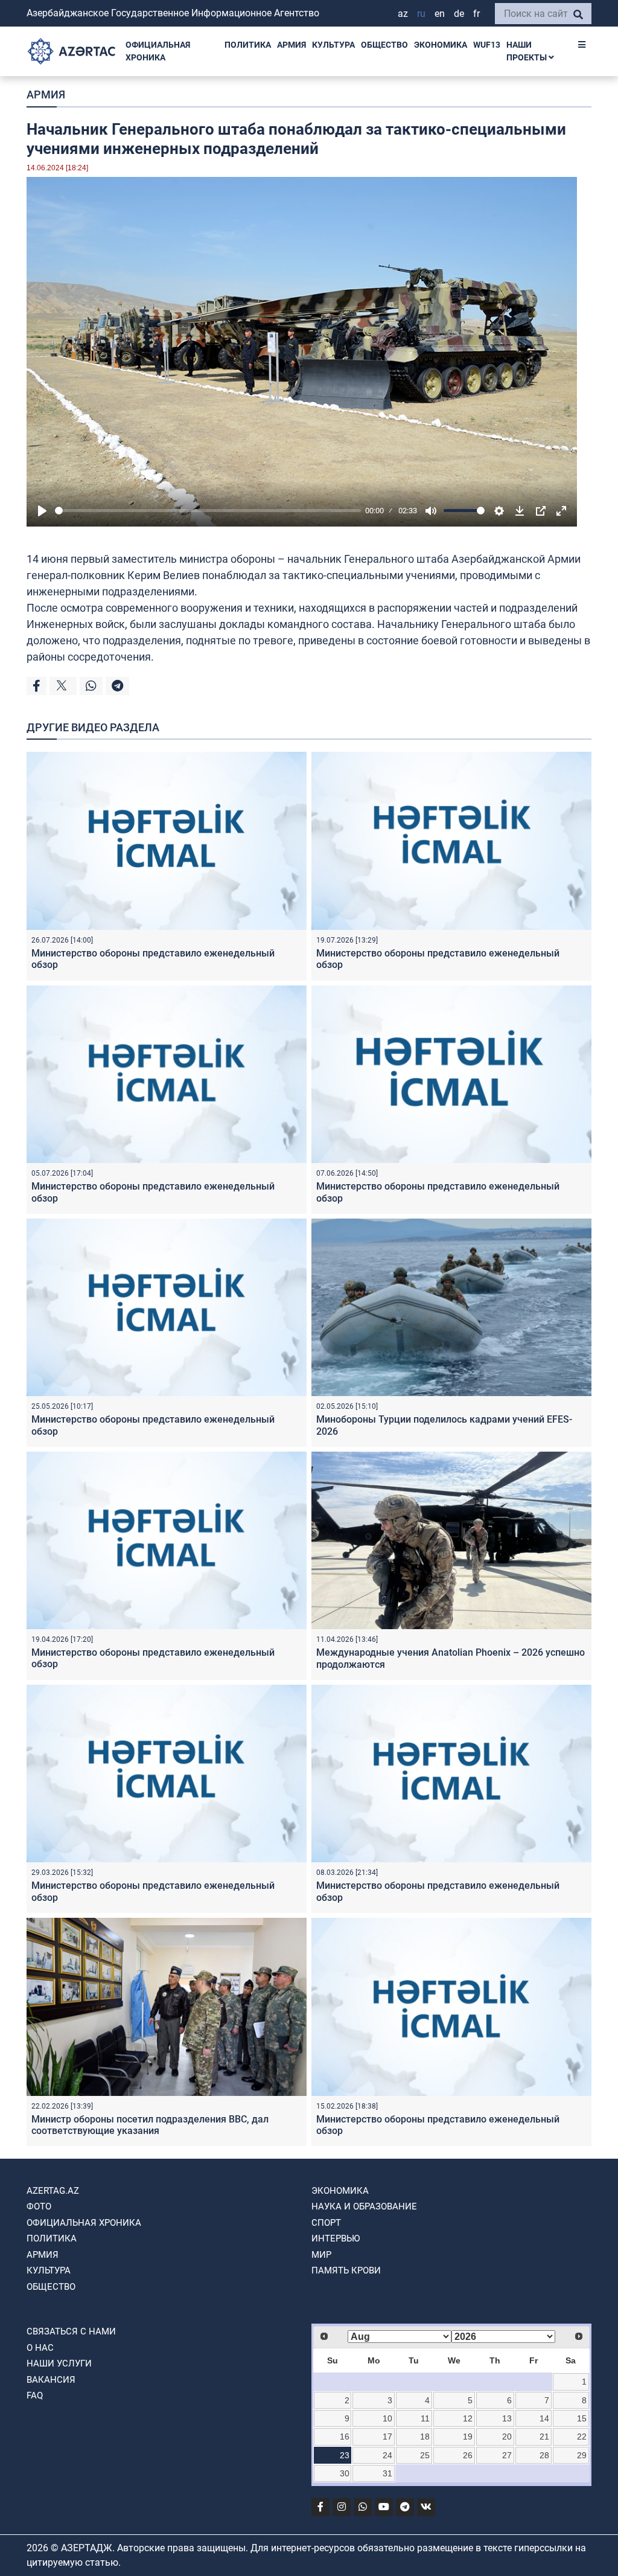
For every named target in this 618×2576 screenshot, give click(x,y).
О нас (40, 2348)
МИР (321, 2255)
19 (468, 2437)
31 (387, 2473)
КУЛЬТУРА (333, 45)
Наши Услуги (59, 2363)
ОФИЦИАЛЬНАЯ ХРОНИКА (158, 51)
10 (387, 2418)
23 (345, 2455)
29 (582, 2455)
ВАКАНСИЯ (51, 2380)
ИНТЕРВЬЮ (336, 2238)
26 (468, 2455)
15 (582, 2418)
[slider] (208, 511)
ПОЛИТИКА (248, 45)
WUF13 (487, 45)
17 (387, 2437)
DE (459, 14)
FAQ (35, 2395)
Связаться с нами (71, 2331)
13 (507, 2418)
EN (440, 14)
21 (544, 2437)
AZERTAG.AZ (53, 2191)
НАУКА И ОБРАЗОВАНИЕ (364, 2206)
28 (544, 2455)
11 (425, 2418)
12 (468, 2418)
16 (345, 2437)
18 (425, 2437)
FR (476, 14)
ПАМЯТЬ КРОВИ (346, 2270)
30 (345, 2473)
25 (425, 2455)
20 (507, 2437)
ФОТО (39, 2206)
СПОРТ (326, 2223)
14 (544, 2418)
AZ (403, 14)
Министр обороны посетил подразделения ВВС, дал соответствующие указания (150, 2125)
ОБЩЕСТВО (384, 45)
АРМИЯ (291, 45)
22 (582, 2437)
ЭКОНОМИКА (441, 45)
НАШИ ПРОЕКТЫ (527, 51)
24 (387, 2455)
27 (507, 2455)
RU (421, 14)
